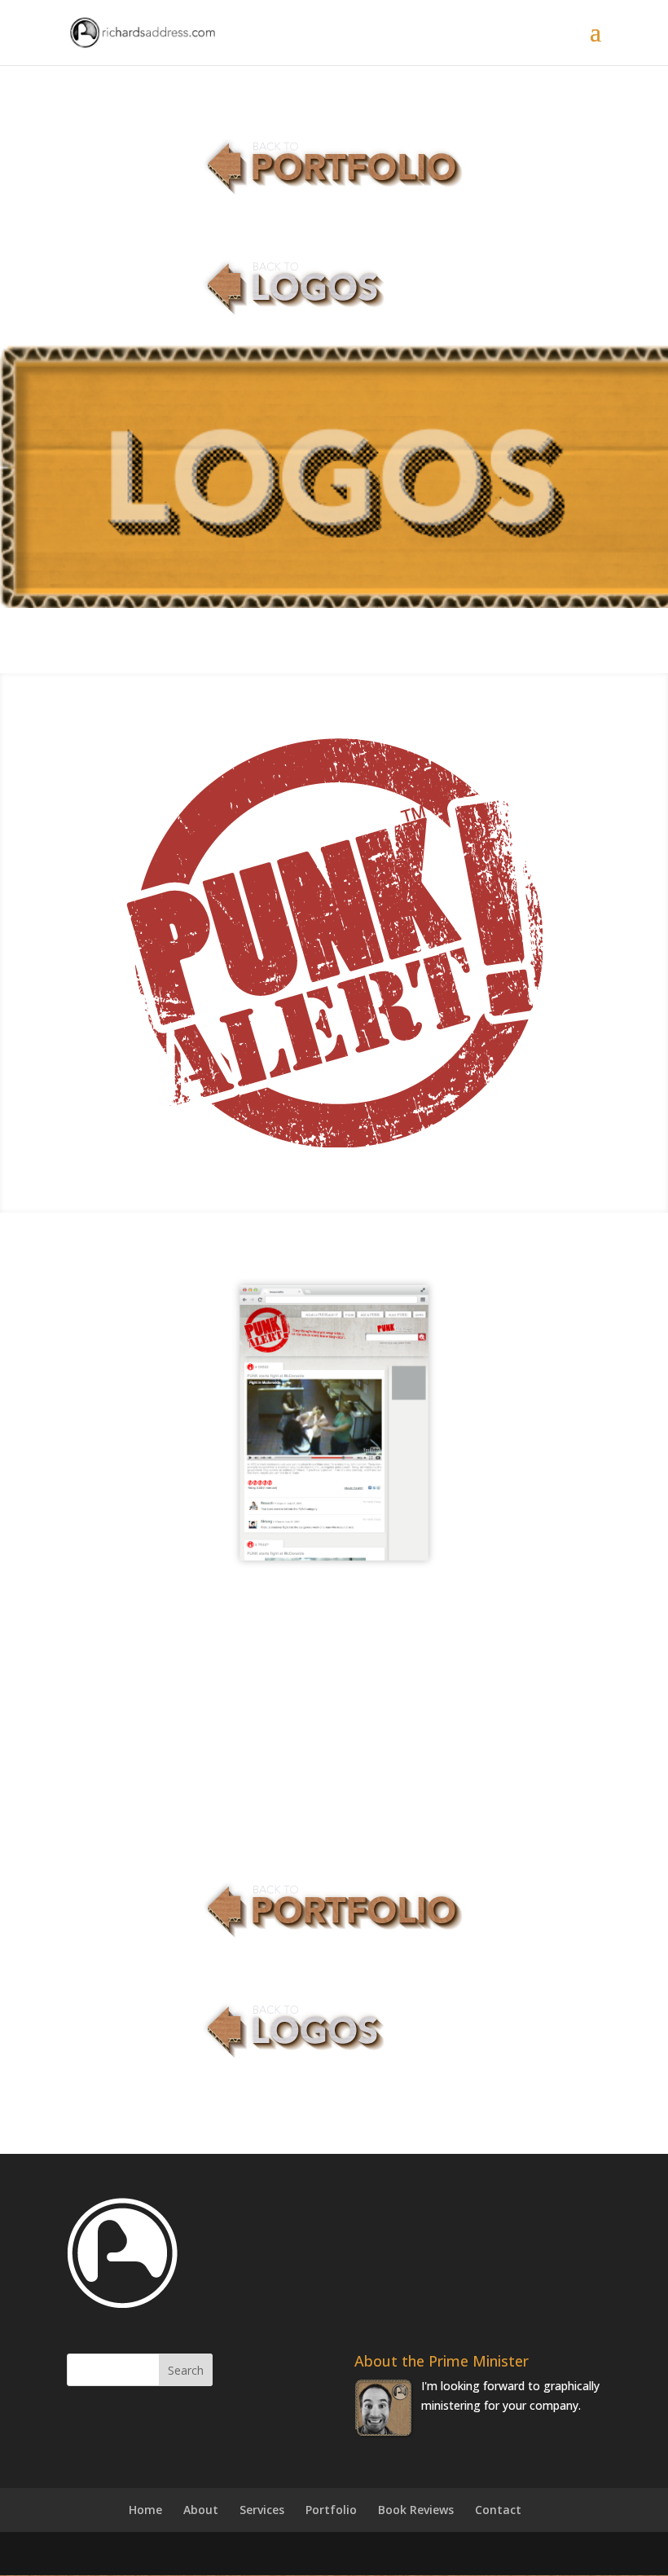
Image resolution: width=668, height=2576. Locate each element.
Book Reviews (416, 2510)
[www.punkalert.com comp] (334, 1568)
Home (145, 2510)
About (201, 2510)
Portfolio (331, 2510)
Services (262, 2510)
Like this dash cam (159, 1696)
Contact (498, 2510)
